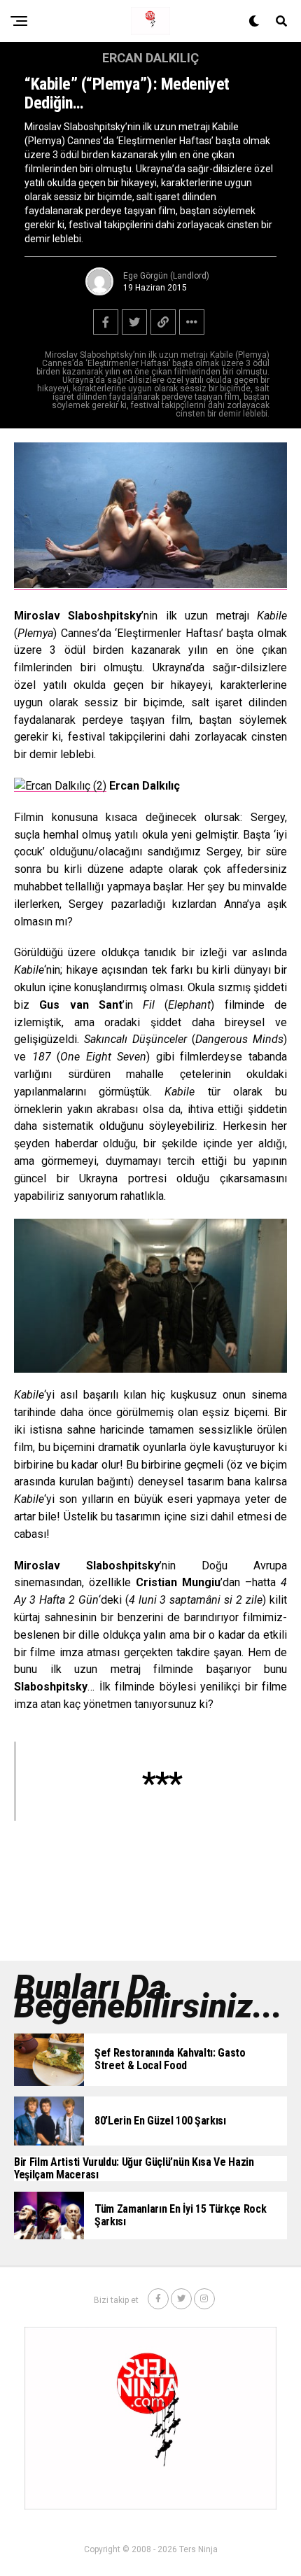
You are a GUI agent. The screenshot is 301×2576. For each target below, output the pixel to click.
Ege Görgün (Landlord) (166, 276)
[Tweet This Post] (134, 322)
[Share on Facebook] (106, 322)
